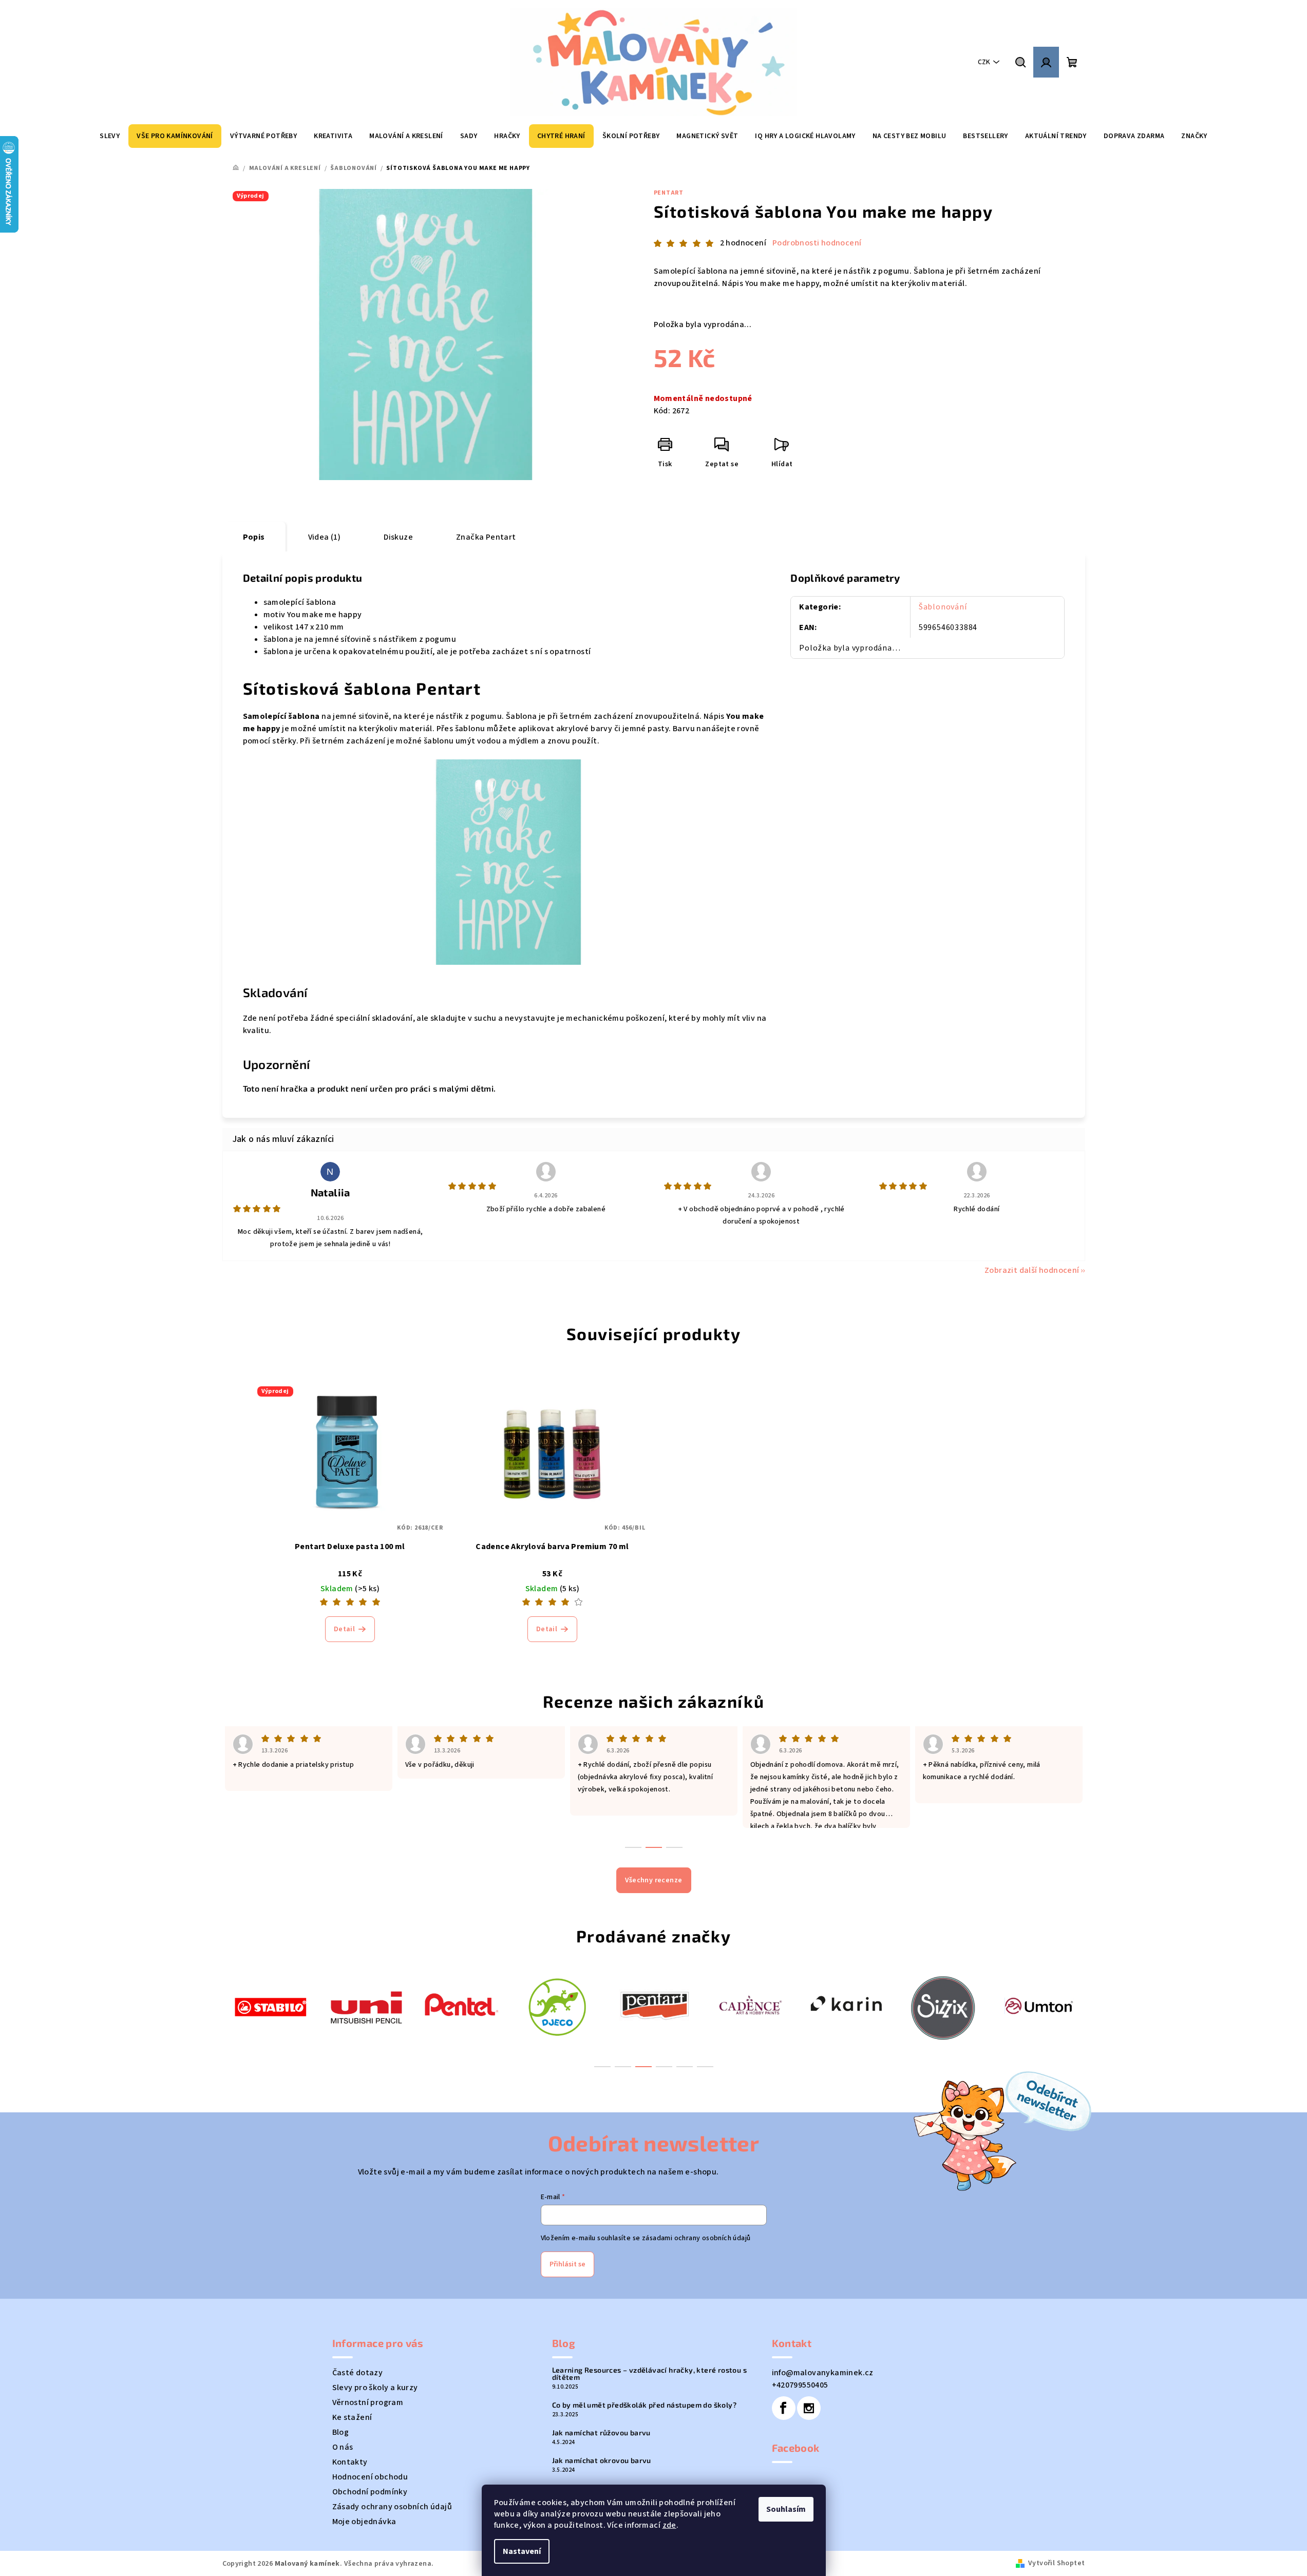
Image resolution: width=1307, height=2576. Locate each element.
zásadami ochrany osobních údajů (696, 2238)
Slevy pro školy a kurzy (375, 2388)
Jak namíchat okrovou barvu (602, 2460)
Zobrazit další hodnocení (1032, 1270)
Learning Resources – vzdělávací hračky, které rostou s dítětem (650, 2374)
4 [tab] (664, 2067)
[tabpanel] (270, 2006)
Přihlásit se (567, 2264)
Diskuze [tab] (398, 537)
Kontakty (350, 2462)
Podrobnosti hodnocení (817, 243)
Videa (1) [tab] (325, 537)
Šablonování (943, 607)
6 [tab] (705, 2067)
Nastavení (522, 2551)
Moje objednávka (364, 2522)
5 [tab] (685, 2067)
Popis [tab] (254, 537)
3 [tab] (643, 2067)
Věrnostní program (368, 2402)
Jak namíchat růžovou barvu (601, 2433)
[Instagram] (809, 2408)
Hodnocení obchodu (370, 2477)
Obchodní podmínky (370, 2492)
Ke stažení (352, 2417)
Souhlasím (786, 2509)
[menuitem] (110, 136)
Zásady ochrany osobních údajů (392, 2507)
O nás (343, 2447)
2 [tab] (623, 2067)
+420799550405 (800, 2385)
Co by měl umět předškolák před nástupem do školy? (645, 2405)
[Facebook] (784, 2408)
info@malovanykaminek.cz (823, 2373)
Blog (341, 2432)
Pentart (669, 193)
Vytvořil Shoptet (1056, 2563)
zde (669, 2525)
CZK (984, 62)
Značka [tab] (486, 537)
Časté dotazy (358, 2373)
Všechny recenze (654, 1880)
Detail (344, 1629)
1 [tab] (602, 2067)
